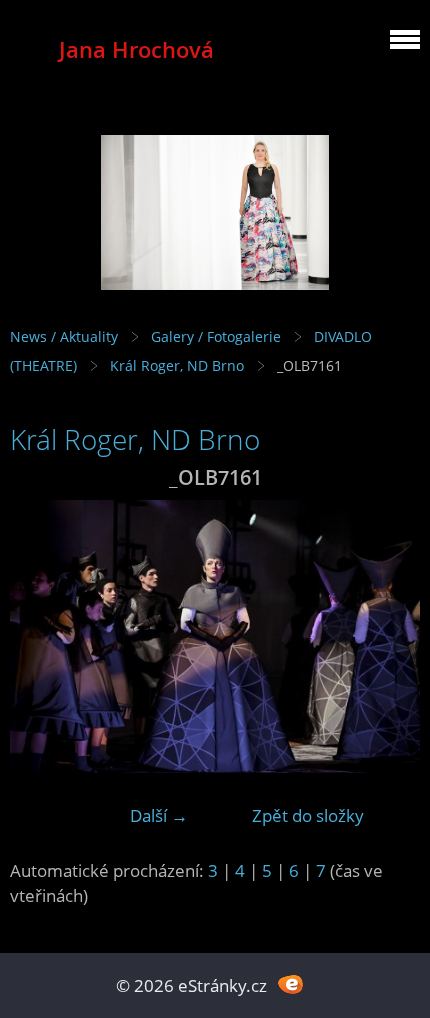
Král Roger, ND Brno (177, 365)
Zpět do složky (308, 815)
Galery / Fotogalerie (216, 336)
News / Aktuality (64, 336)
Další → (159, 815)
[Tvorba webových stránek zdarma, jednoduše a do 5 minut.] (290, 983)
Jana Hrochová (136, 49)
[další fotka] (387, 637)
